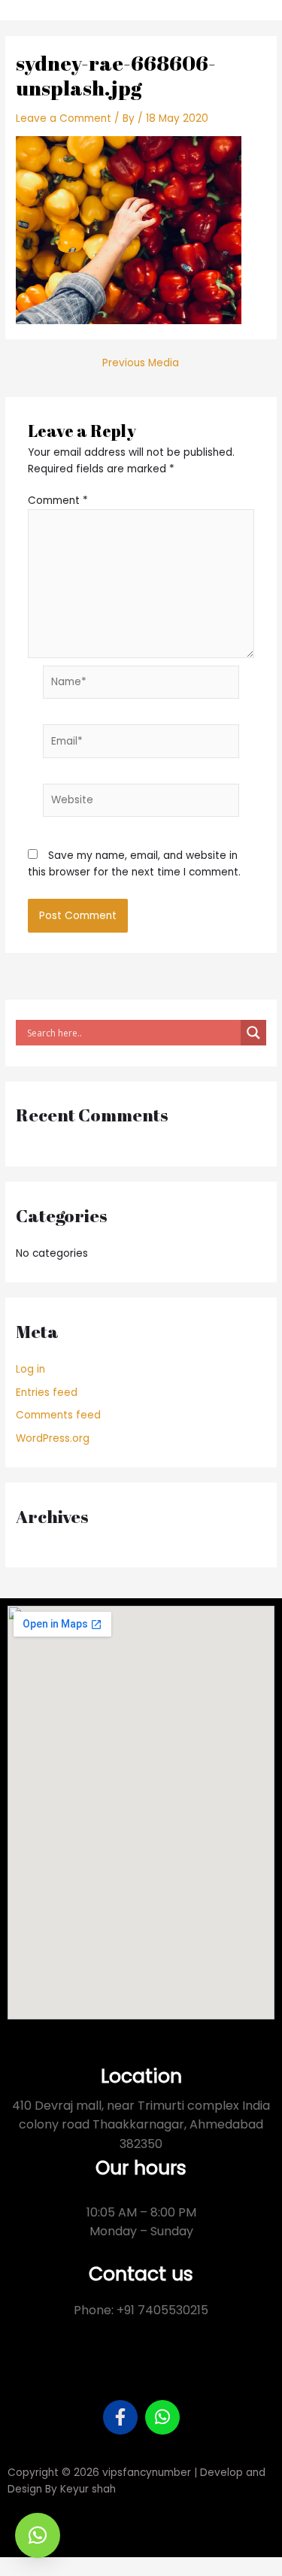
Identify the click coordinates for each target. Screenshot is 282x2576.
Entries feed (47, 1393)
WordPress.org (53, 1438)
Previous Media (141, 363)
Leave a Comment (64, 118)
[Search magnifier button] (253, 1033)
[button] (38, 2535)
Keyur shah (88, 2489)
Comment (58, 501)
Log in (30, 1369)
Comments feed (58, 1415)
